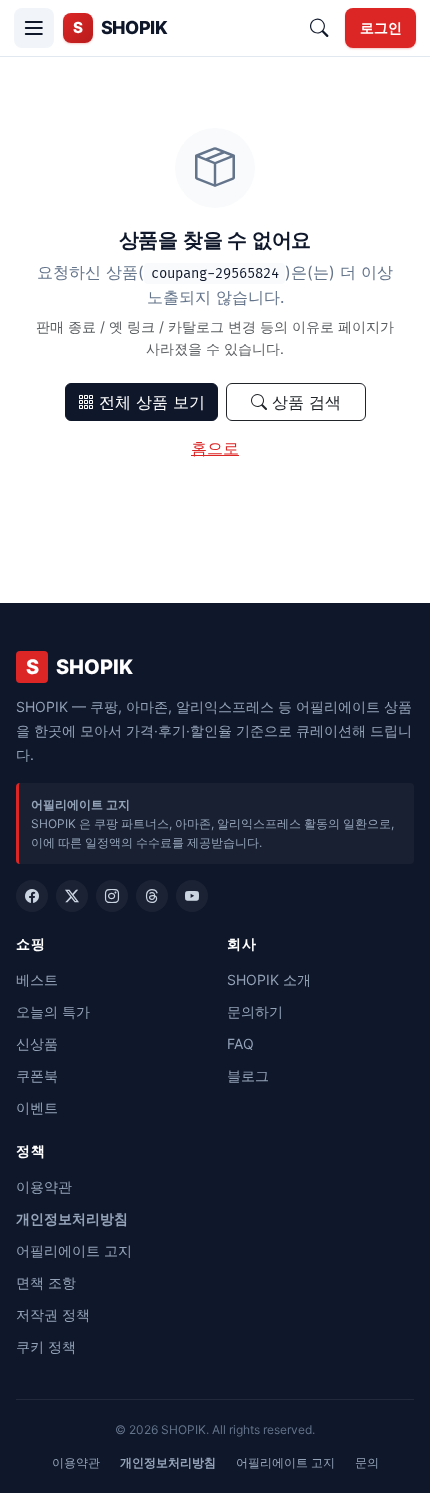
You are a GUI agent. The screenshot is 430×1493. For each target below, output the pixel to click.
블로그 (248, 1075)
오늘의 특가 (53, 1011)
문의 (367, 1462)
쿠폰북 (37, 1075)
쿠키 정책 (46, 1346)
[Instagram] (112, 896)
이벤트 (37, 1107)
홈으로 (215, 448)
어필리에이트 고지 (74, 1250)
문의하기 (255, 1011)
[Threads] (152, 896)
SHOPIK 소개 (269, 979)
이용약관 (44, 1186)
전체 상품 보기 (149, 402)
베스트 (37, 979)
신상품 (37, 1043)
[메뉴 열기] (34, 28)
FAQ (240, 1043)
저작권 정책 (53, 1314)
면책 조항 (46, 1282)
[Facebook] (32, 896)
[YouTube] (192, 896)
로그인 (381, 27)
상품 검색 (304, 402)
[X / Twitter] (72, 896)
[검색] (319, 28)
